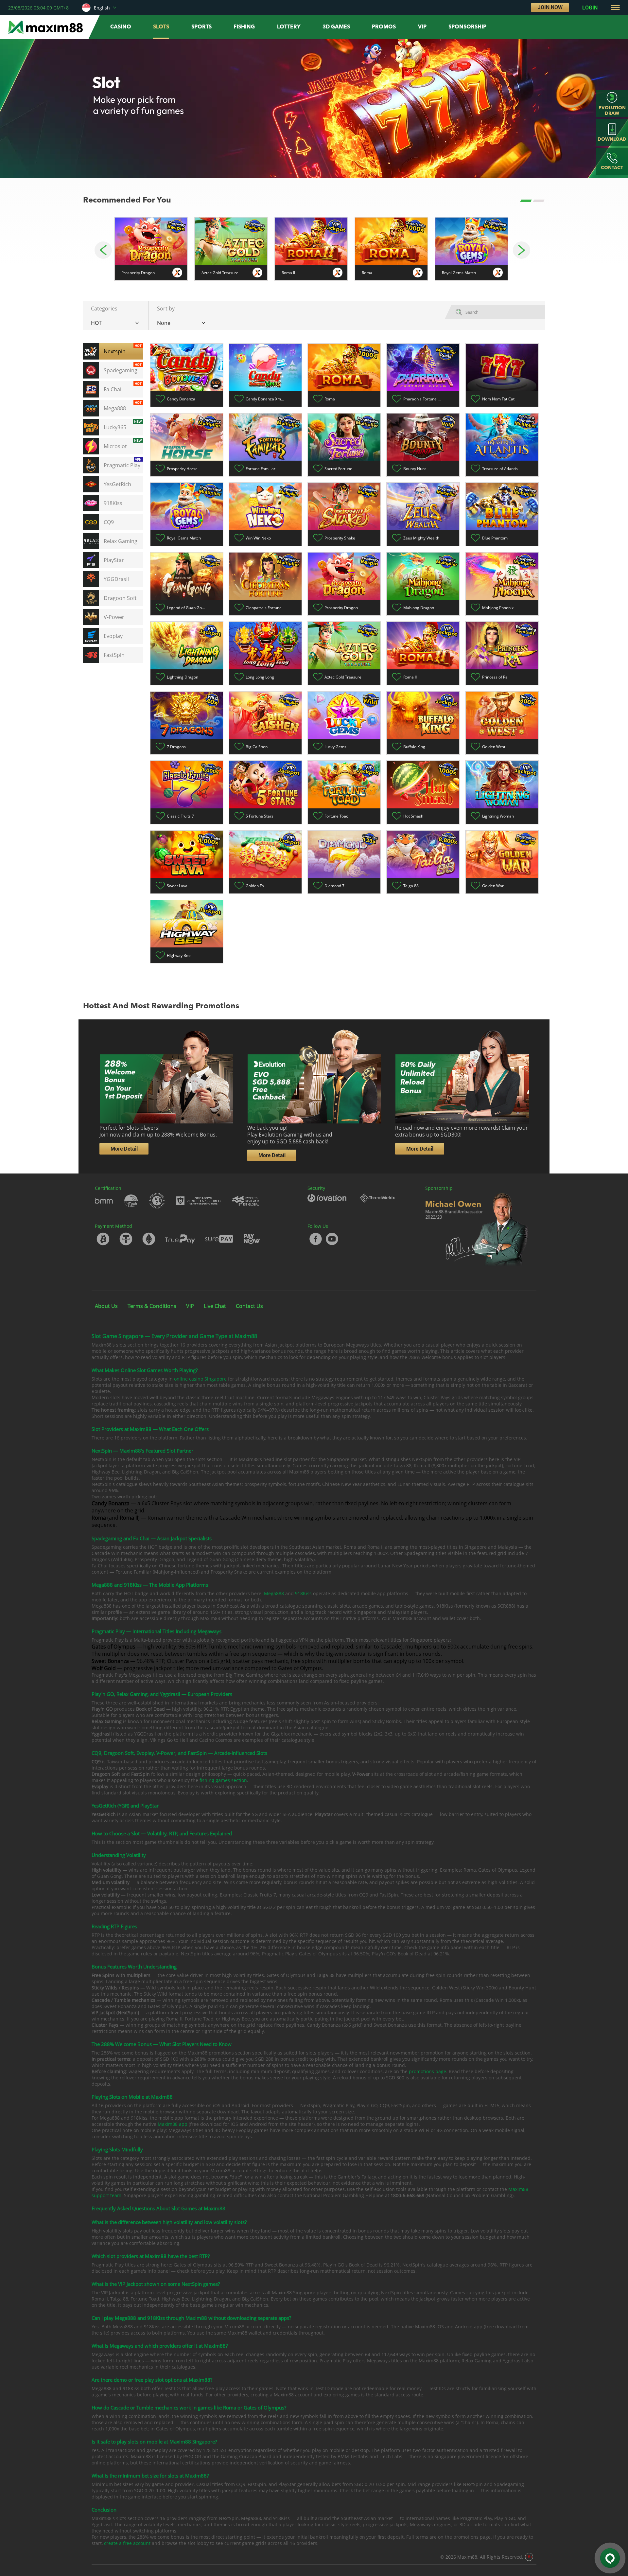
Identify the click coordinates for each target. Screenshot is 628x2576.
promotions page (427, 2071)
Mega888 (274, 1593)
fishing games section (223, 1780)
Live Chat (215, 1306)
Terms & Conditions (152, 1306)
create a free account (127, 2543)
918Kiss (303, 1593)
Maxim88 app (172, 2124)
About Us (106, 1306)
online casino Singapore (200, 1379)
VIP (190, 1306)
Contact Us (249, 1306)
